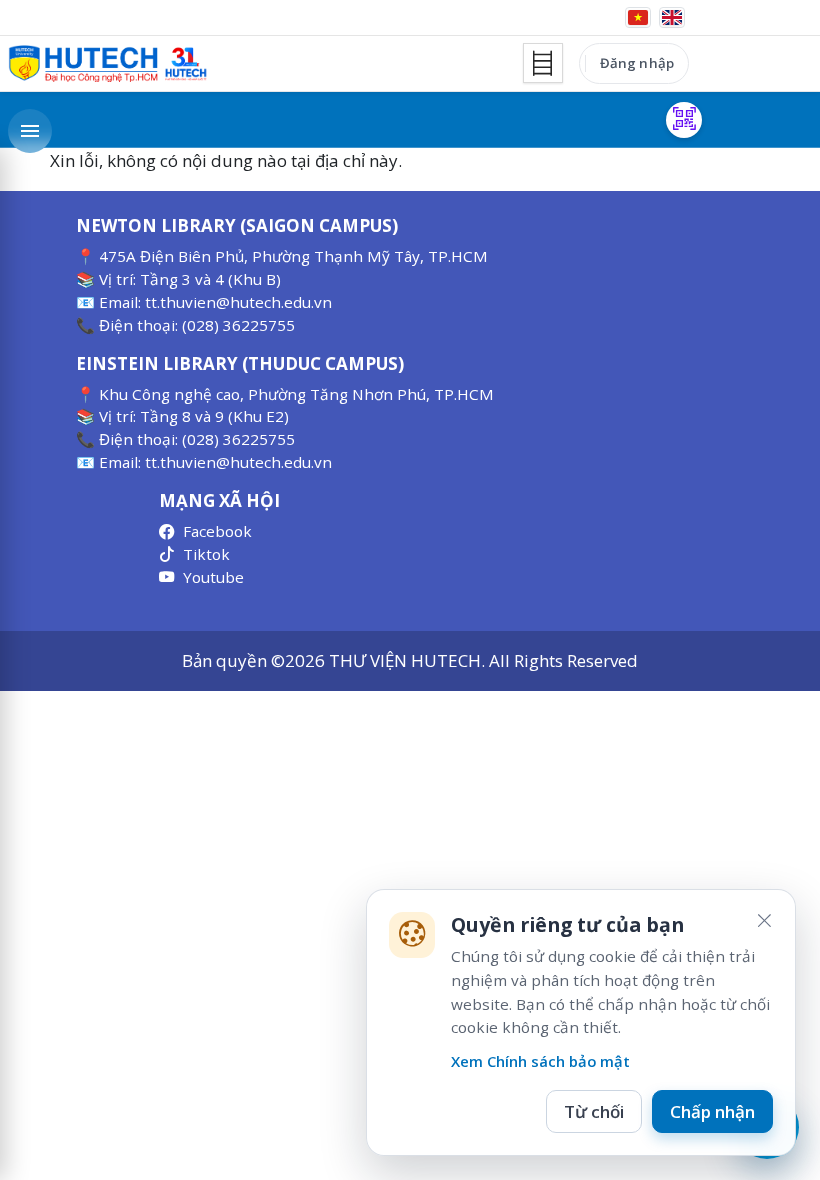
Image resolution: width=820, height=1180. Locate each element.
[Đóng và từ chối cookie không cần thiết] (764, 921)
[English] (672, 17)
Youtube (213, 577)
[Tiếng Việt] (638, 17)
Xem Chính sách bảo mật (540, 1061)
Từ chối (594, 1111)
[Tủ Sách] (543, 63)
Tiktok (206, 554)
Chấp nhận (712, 1111)
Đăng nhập (637, 63)
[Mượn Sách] (684, 120)
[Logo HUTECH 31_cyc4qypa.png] (108, 64)
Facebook (217, 531)
